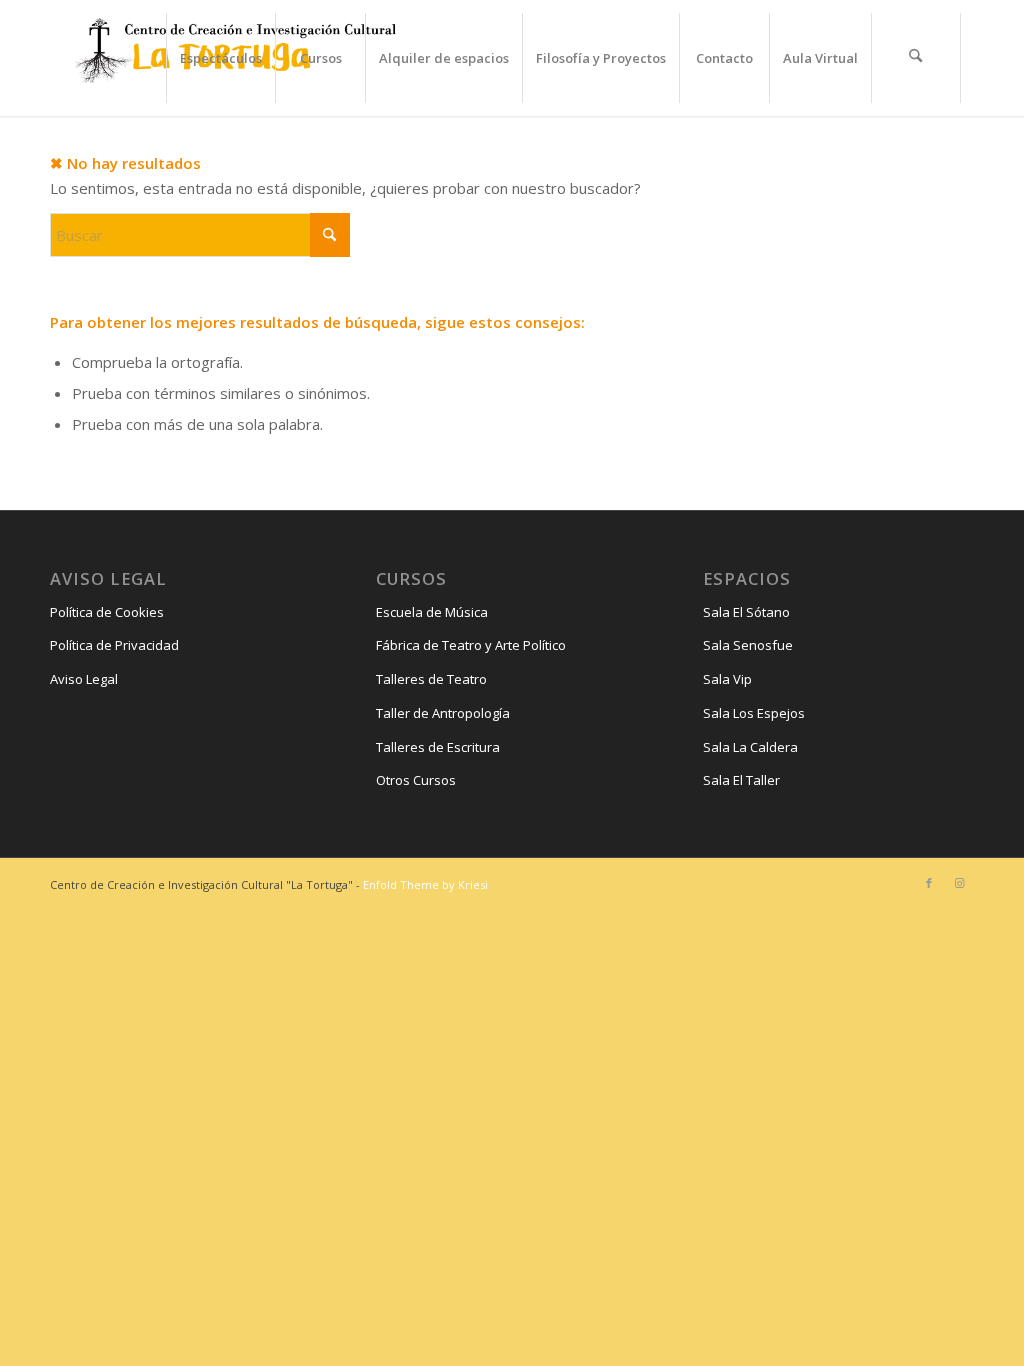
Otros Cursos (416, 780)
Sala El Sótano (746, 612)
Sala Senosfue (748, 645)
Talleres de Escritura (438, 747)
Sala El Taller (741, 780)
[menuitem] (220, 58)
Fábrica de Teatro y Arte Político (471, 645)
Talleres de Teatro (431, 679)
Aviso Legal (84, 679)
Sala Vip (727, 679)
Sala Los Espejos (754, 713)
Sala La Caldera (750, 747)
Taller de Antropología (443, 713)
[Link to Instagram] (959, 883)
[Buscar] (916, 58)
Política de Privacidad (114, 645)
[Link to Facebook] (929, 883)
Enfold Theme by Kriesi (425, 884)
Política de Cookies (107, 612)
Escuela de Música (432, 612)
